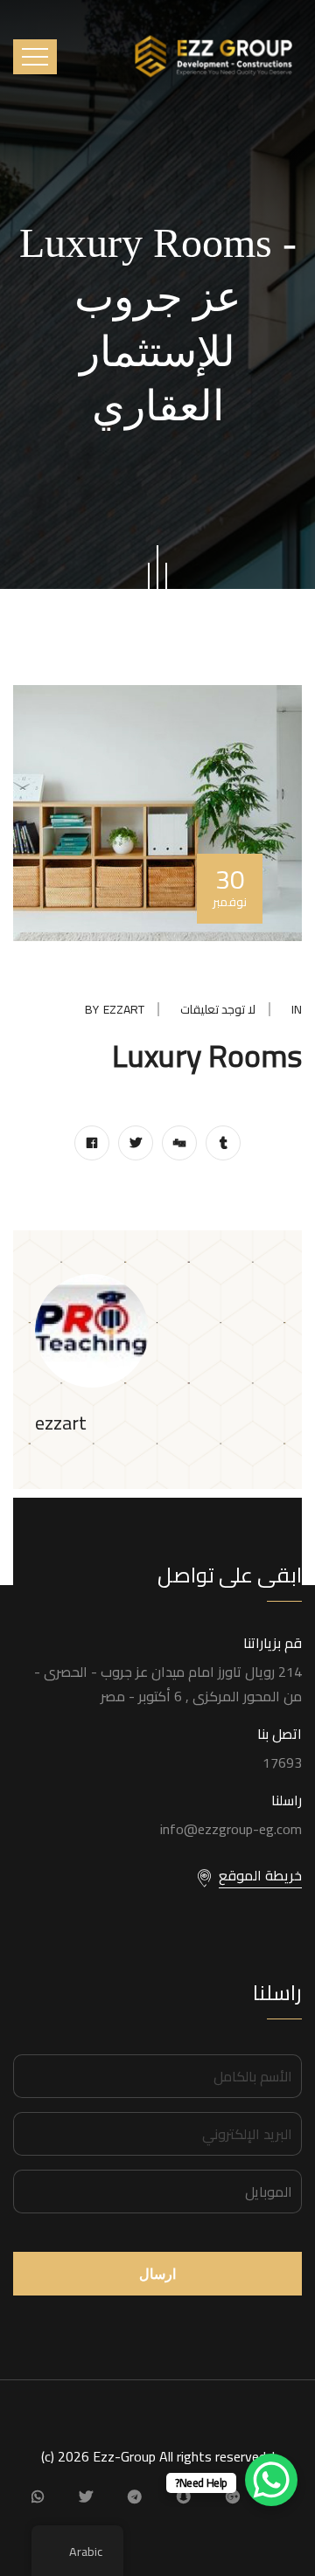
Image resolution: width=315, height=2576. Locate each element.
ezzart (124, 1009)
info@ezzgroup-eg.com (231, 1829)
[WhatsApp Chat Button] (271, 2480)
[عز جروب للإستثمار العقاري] (214, 55)
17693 (282, 1762)
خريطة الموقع (260, 1876)
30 (230, 884)
